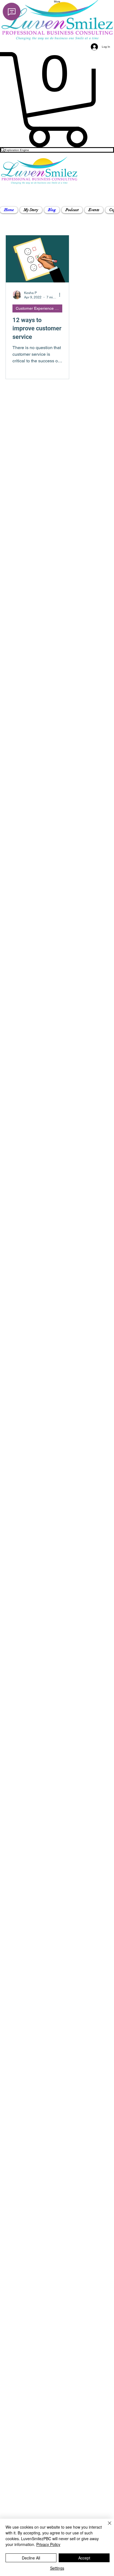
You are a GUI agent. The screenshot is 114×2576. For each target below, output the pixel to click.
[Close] (106, 2526)
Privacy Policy (48, 2544)
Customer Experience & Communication (39, 308)
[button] (31, 210)
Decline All (31, 2558)
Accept (84, 2558)
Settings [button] (57, 2568)
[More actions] (61, 295)
